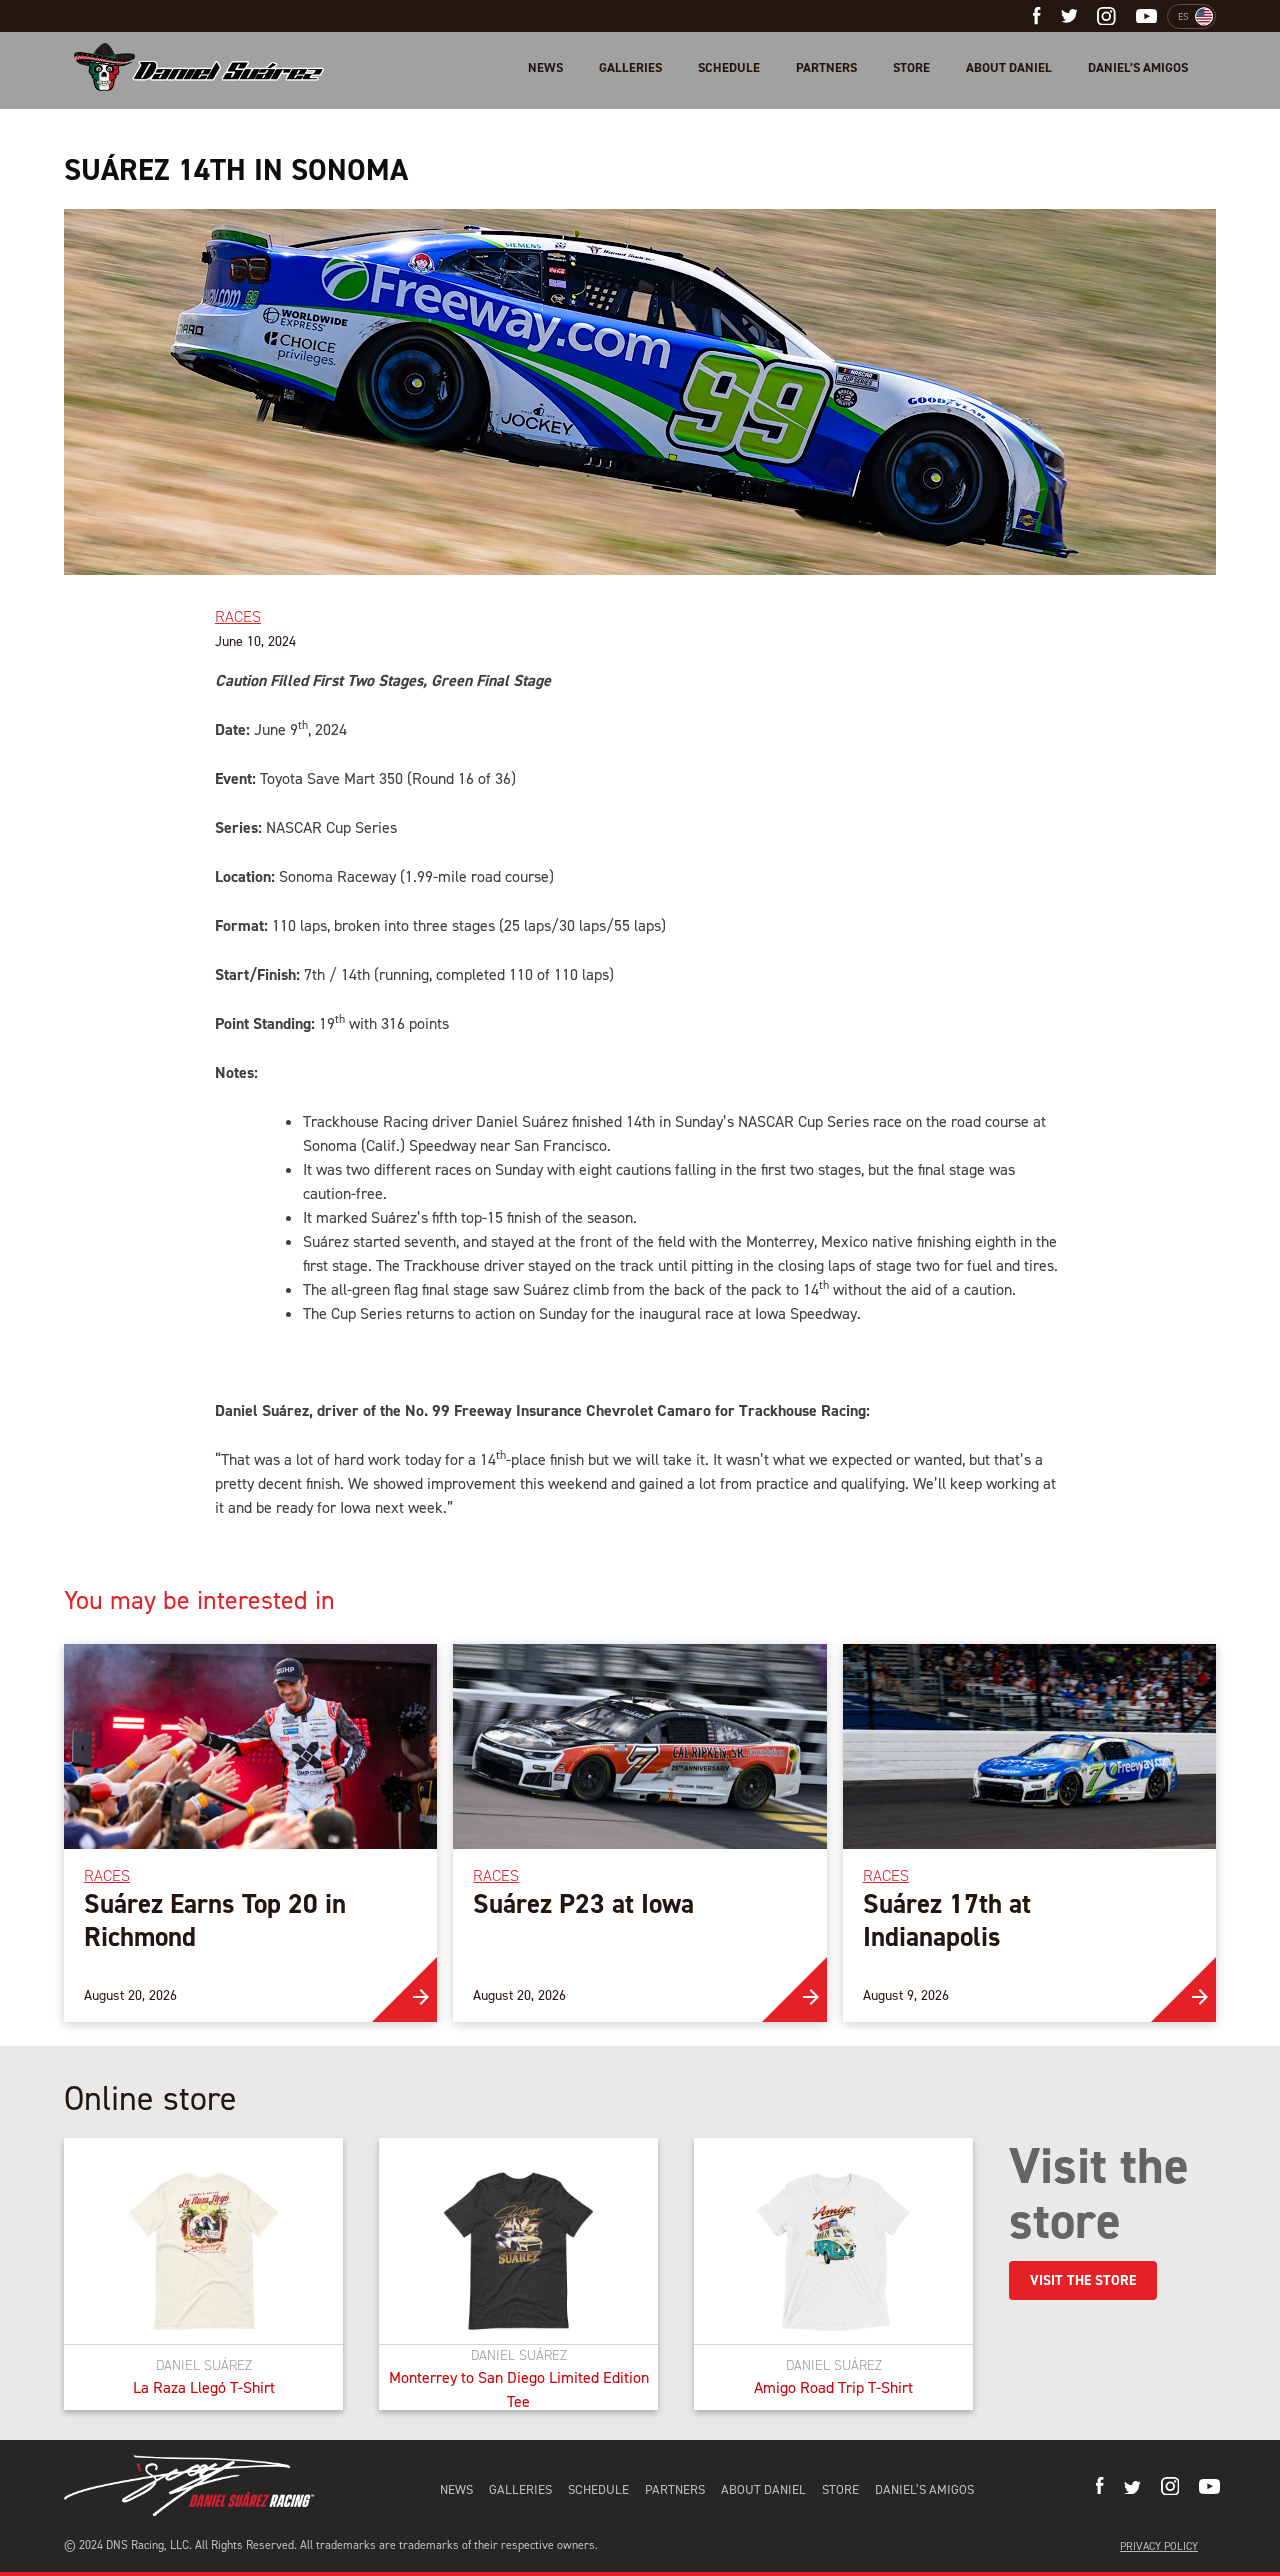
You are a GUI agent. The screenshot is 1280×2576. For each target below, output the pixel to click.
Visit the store (1083, 2280)
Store (911, 67)
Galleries (630, 67)
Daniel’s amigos (1138, 67)
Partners (826, 67)
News (545, 67)
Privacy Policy (1159, 2546)
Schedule (729, 67)
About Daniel (1009, 67)
